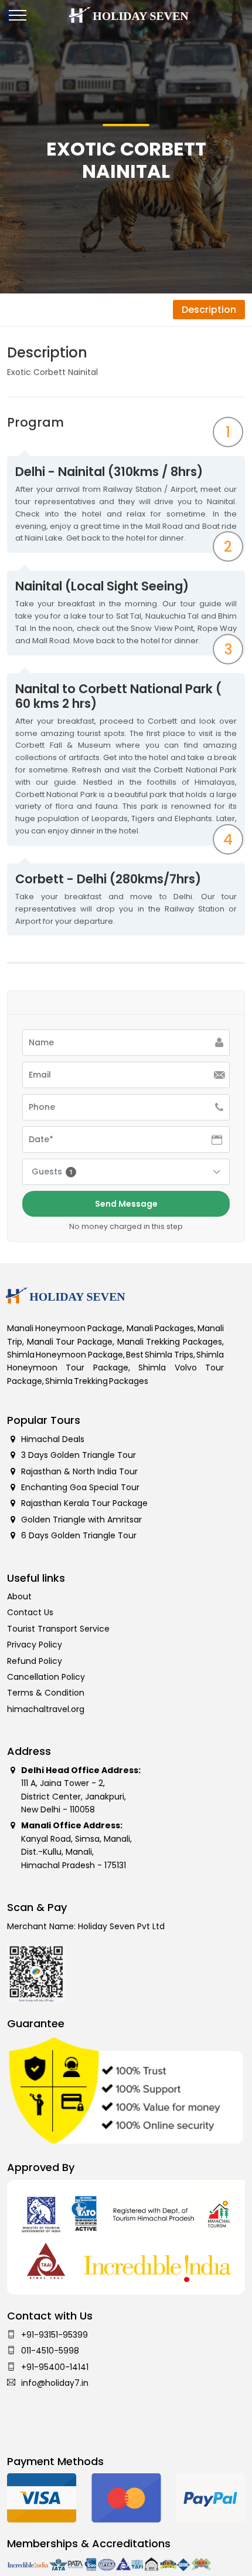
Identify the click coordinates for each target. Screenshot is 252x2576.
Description (209, 310)
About (19, 1596)
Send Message (126, 1204)
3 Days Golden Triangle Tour (79, 1455)
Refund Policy (35, 1661)
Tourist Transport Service (58, 1629)
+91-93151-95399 (55, 2335)
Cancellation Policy (46, 1677)
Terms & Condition (46, 1693)
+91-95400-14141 (55, 2367)
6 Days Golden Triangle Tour (79, 1535)
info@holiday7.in (55, 2383)
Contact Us (30, 1612)
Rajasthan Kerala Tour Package (84, 1503)
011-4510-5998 (50, 2351)
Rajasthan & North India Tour (79, 1471)
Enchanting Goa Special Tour (80, 1487)
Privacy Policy (35, 1645)
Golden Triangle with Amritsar (81, 1520)
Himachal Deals (53, 1439)
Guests (52, 1171)
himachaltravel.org (46, 1709)
